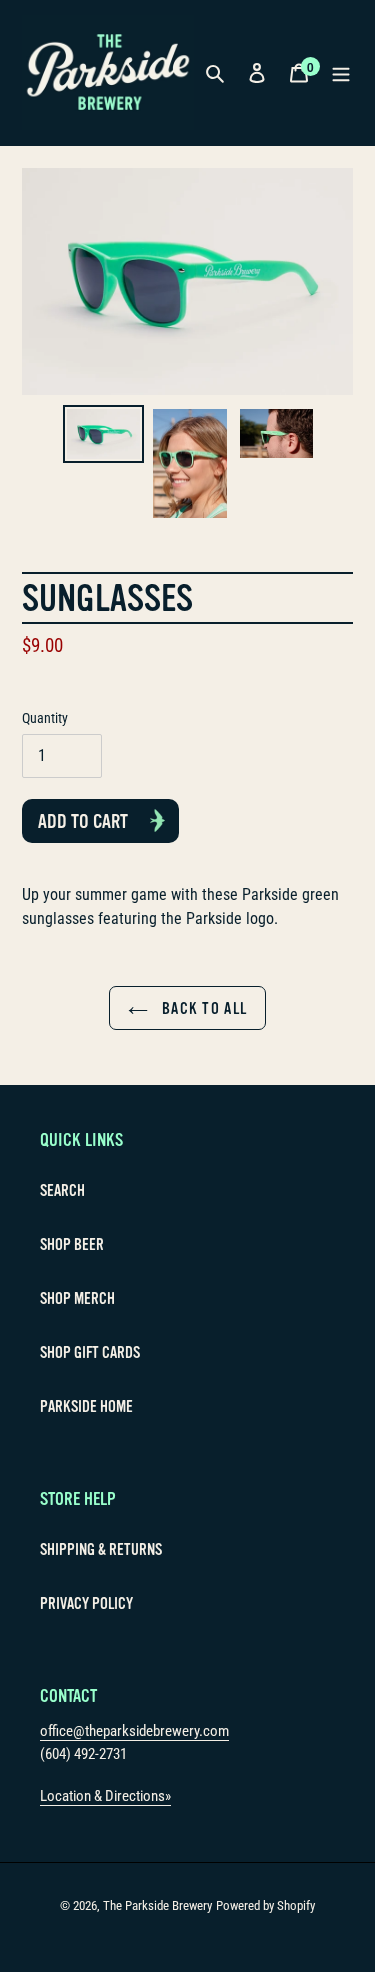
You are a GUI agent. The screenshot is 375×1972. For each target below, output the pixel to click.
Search (62, 1191)
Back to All (202, 1009)
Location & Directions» (105, 1796)
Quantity (45, 718)
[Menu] (341, 72)
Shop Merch (77, 1299)
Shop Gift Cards (90, 1353)
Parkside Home (86, 1407)
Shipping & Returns (101, 1550)
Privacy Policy (86, 1604)
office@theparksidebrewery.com (134, 1731)
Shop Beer (72, 1245)
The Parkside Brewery (157, 1905)
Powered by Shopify (265, 1905)
